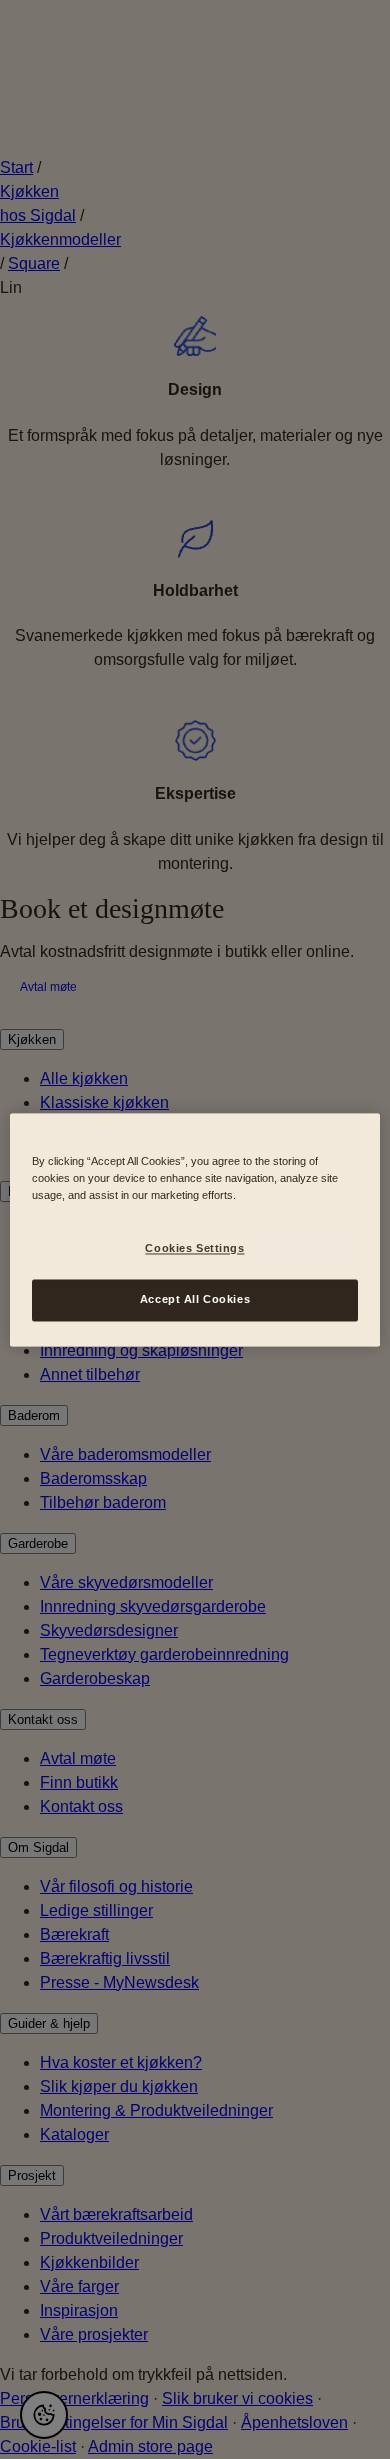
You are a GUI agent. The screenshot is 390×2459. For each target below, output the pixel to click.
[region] (195, 1229)
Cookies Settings (194, 1248)
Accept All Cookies (195, 1299)
